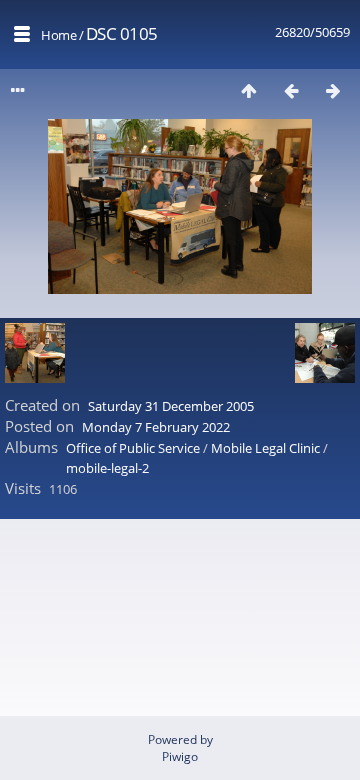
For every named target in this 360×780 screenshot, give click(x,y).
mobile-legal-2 (107, 468)
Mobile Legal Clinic (265, 448)
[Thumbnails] (249, 90)
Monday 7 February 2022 (156, 427)
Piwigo (180, 756)
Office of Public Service (133, 448)
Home (58, 35)
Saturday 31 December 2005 (171, 406)
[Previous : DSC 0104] (291, 90)
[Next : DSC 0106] (333, 90)
